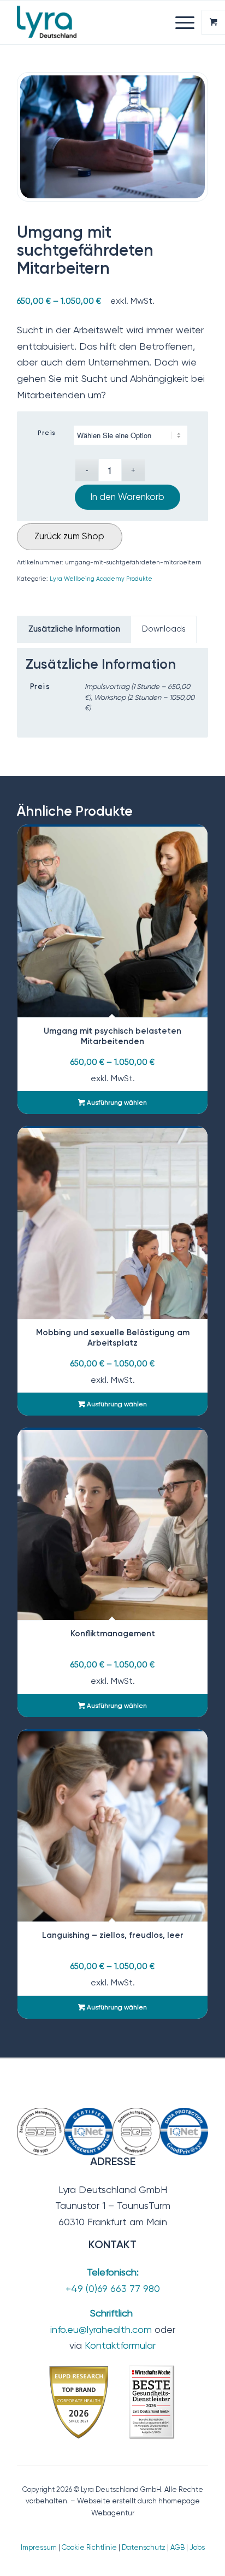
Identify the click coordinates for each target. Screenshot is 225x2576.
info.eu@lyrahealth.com (101, 2329)
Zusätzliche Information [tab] (74, 629)
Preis (47, 433)
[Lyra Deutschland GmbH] (93, 22)
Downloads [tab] (164, 629)
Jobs (197, 2547)
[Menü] (179, 22)
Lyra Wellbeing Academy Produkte (101, 579)
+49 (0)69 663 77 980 (113, 2288)
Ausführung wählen (116, 1103)
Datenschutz (144, 2547)
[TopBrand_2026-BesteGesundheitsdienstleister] (112, 2402)
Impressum (39, 2547)
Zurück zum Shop (69, 536)
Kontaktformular (120, 2345)
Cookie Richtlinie (89, 2547)
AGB (177, 2547)
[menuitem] (186, 22)
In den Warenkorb (128, 497)
